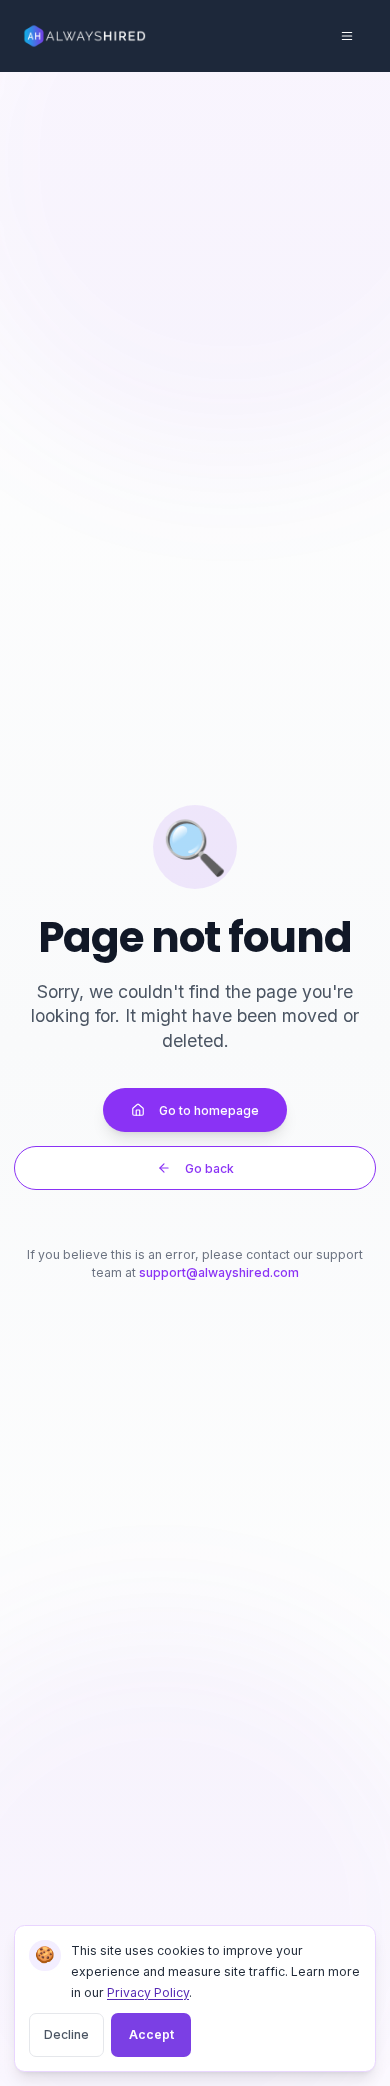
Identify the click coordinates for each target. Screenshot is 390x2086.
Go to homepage (209, 1110)
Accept (151, 2034)
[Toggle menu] (347, 36)
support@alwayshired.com (219, 1272)
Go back (209, 1168)
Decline (66, 2034)
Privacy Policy (148, 1992)
